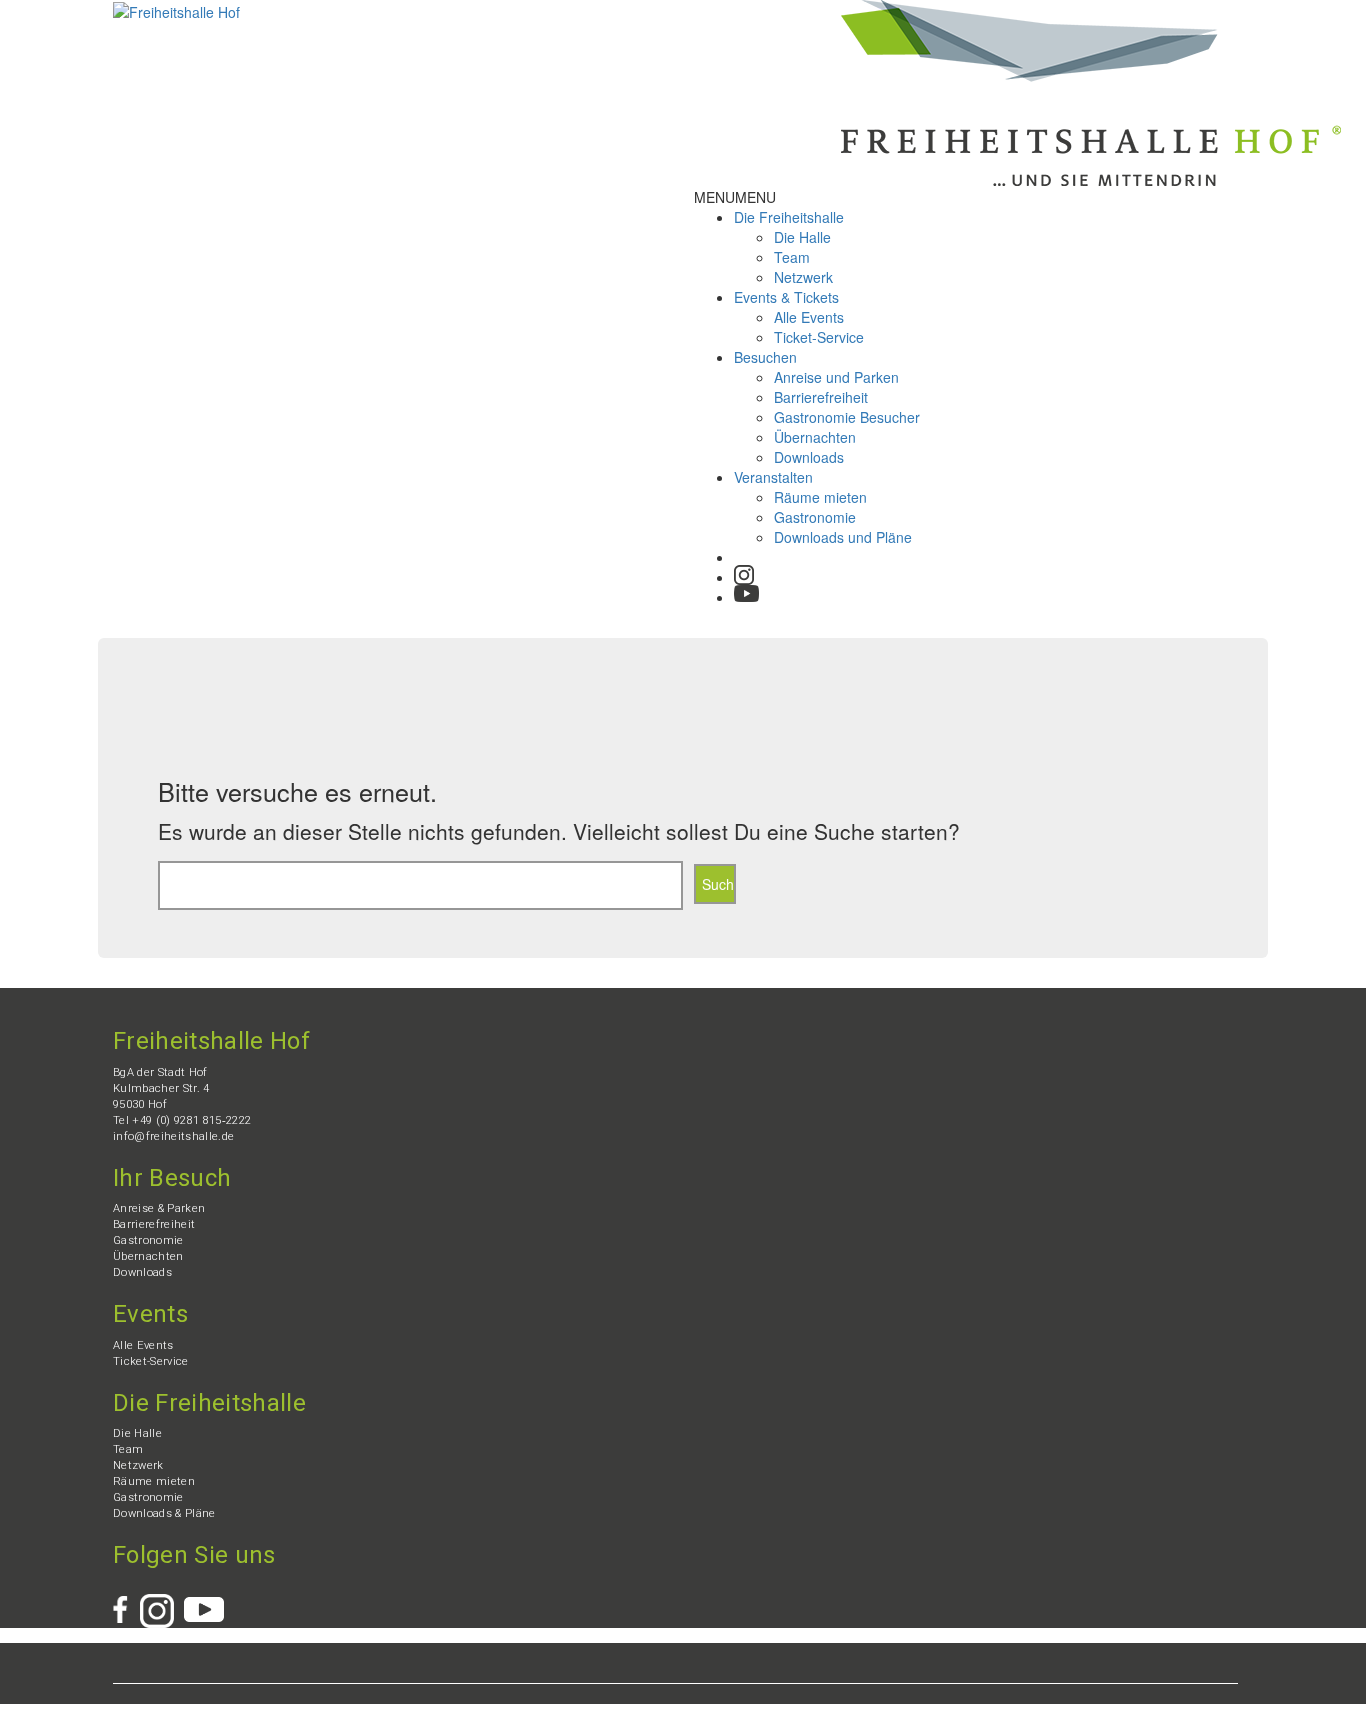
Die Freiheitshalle (789, 217)
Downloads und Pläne (843, 537)
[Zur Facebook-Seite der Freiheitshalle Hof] (126, 1603)
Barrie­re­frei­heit (821, 397)
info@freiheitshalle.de (173, 1136)
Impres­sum (175, 1711)
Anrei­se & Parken (159, 1208)
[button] (735, 197)
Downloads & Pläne (164, 1513)
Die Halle (802, 237)
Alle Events (809, 317)
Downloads (809, 457)
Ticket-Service (819, 337)
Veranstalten (773, 477)
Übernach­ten (815, 437)
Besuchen (765, 357)
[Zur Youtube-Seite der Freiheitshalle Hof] (746, 592)
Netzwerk (803, 277)
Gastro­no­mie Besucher (847, 417)
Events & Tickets (786, 297)
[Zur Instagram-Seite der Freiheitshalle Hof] (744, 575)
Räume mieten (820, 497)
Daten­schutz (252, 1711)
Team (792, 257)
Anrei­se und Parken (836, 377)
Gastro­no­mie (815, 517)
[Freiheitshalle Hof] (176, 10)
